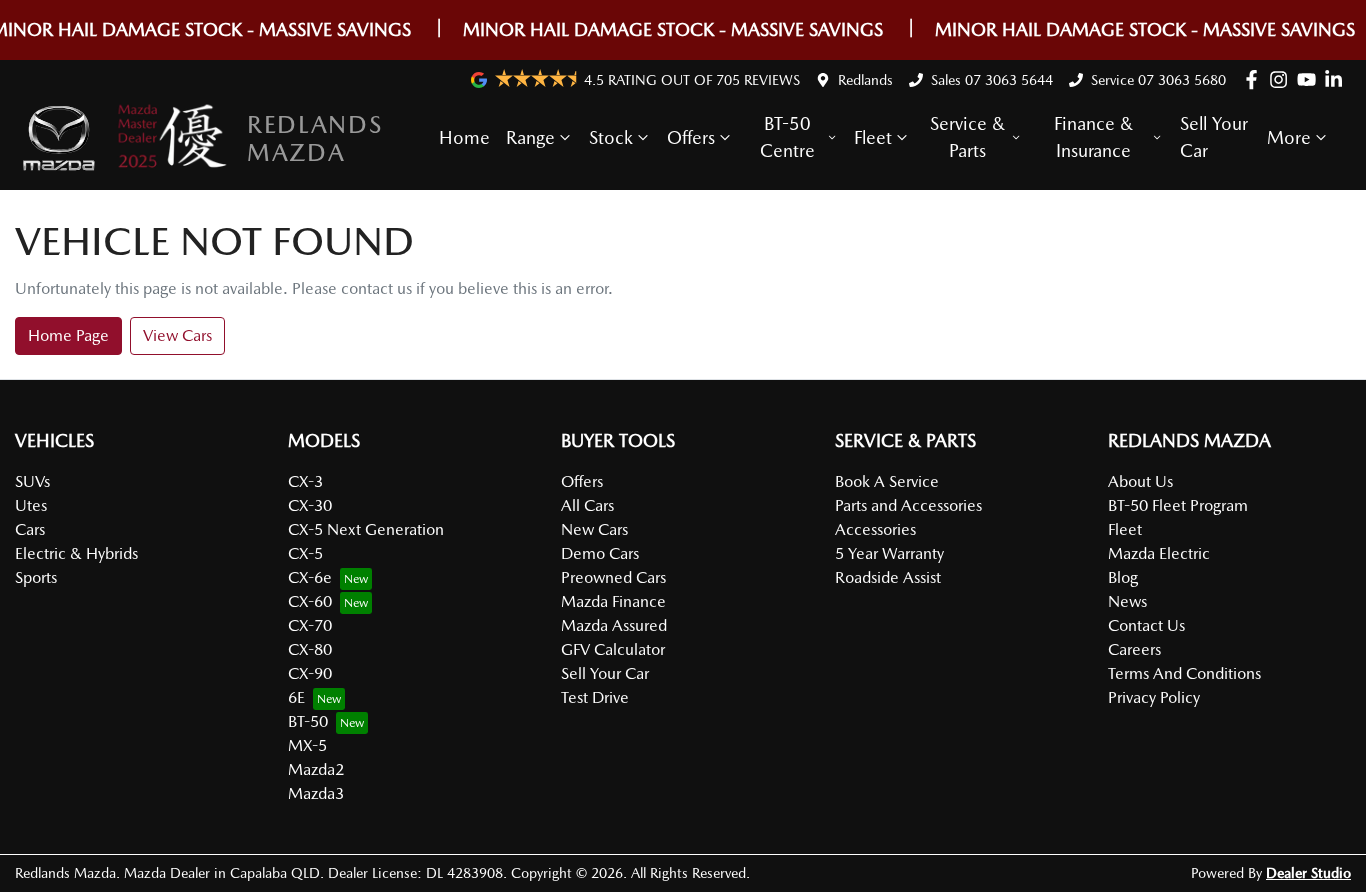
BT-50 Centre (787, 137)
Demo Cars (600, 553)
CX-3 (305, 481)
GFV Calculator (613, 649)
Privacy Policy (1154, 697)
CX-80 (310, 649)
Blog (1123, 577)
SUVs (32, 481)
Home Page (68, 335)
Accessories (875, 529)
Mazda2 (316, 769)
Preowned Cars (613, 577)
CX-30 (310, 505)
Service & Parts (967, 137)
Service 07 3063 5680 (1158, 80)
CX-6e (310, 577)
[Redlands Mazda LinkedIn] (1337, 79)
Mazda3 (316, 793)
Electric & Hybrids (76, 553)
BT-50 (308, 721)
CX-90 (310, 673)
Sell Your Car (1214, 137)
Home (464, 137)
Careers (1134, 649)
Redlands (865, 80)
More (1289, 137)
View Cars (177, 335)
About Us (1140, 481)
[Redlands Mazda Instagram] (1282, 79)
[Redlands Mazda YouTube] (1310, 79)
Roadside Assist (888, 577)
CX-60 (310, 601)
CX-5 (305, 553)
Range (530, 137)
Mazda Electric (1159, 553)
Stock (611, 137)
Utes (31, 505)
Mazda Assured (614, 625)
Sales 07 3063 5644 (992, 80)
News (1127, 601)
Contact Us (1146, 625)
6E (296, 697)
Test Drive (595, 697)
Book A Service (887, 481)
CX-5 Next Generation (366, 529)
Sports (36, 577)
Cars (30, 529)
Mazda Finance (613, 601)
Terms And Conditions (1184, 673)
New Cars (594, 529)
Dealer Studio (1308, 873)
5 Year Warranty (889, 553)
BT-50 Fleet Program (1178, 505)
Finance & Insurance (1093, 137)
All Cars (587, 505)
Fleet (873, 137)
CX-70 (310, 625)
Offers (691, 137)
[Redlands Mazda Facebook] (1255, 79)
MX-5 (307, 745)
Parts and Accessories (908, 505)
